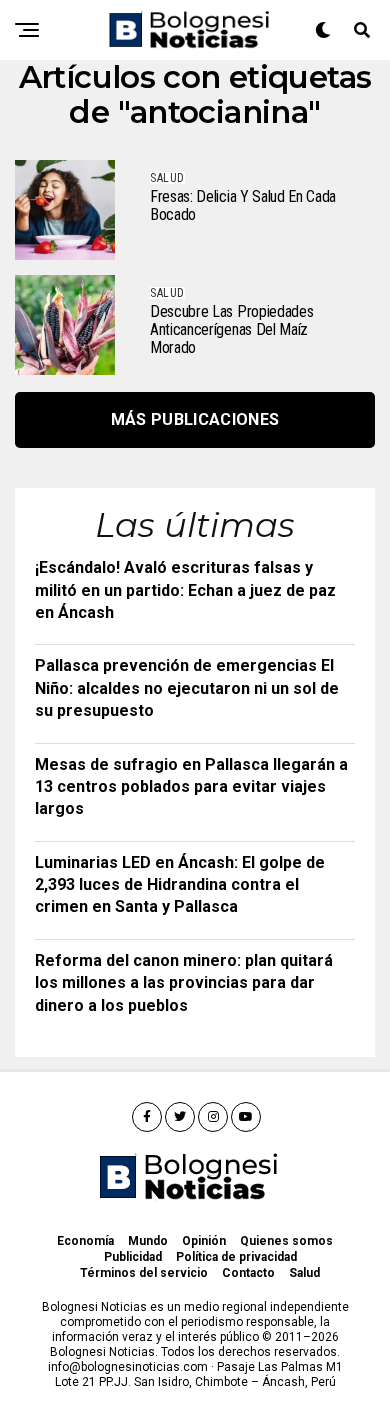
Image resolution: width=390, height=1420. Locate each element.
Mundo (148, 1241)
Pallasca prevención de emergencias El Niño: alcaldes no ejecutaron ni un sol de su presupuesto (187, 688)
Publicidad (133, 1257)
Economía (85, 1241)
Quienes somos (286, 1241)
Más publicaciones (195, 419)
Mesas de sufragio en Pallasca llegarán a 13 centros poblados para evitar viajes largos (191, 787)
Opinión (204, 1241)
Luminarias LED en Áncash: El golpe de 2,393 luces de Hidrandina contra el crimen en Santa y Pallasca (180, 885)
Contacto (248, 1273)
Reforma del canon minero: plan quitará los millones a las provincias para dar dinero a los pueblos (184, 983)
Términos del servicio (144, 1273)
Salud (304, 1273)
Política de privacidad (236, 1257)
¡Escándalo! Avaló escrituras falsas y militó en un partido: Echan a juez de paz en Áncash (185, 590)
